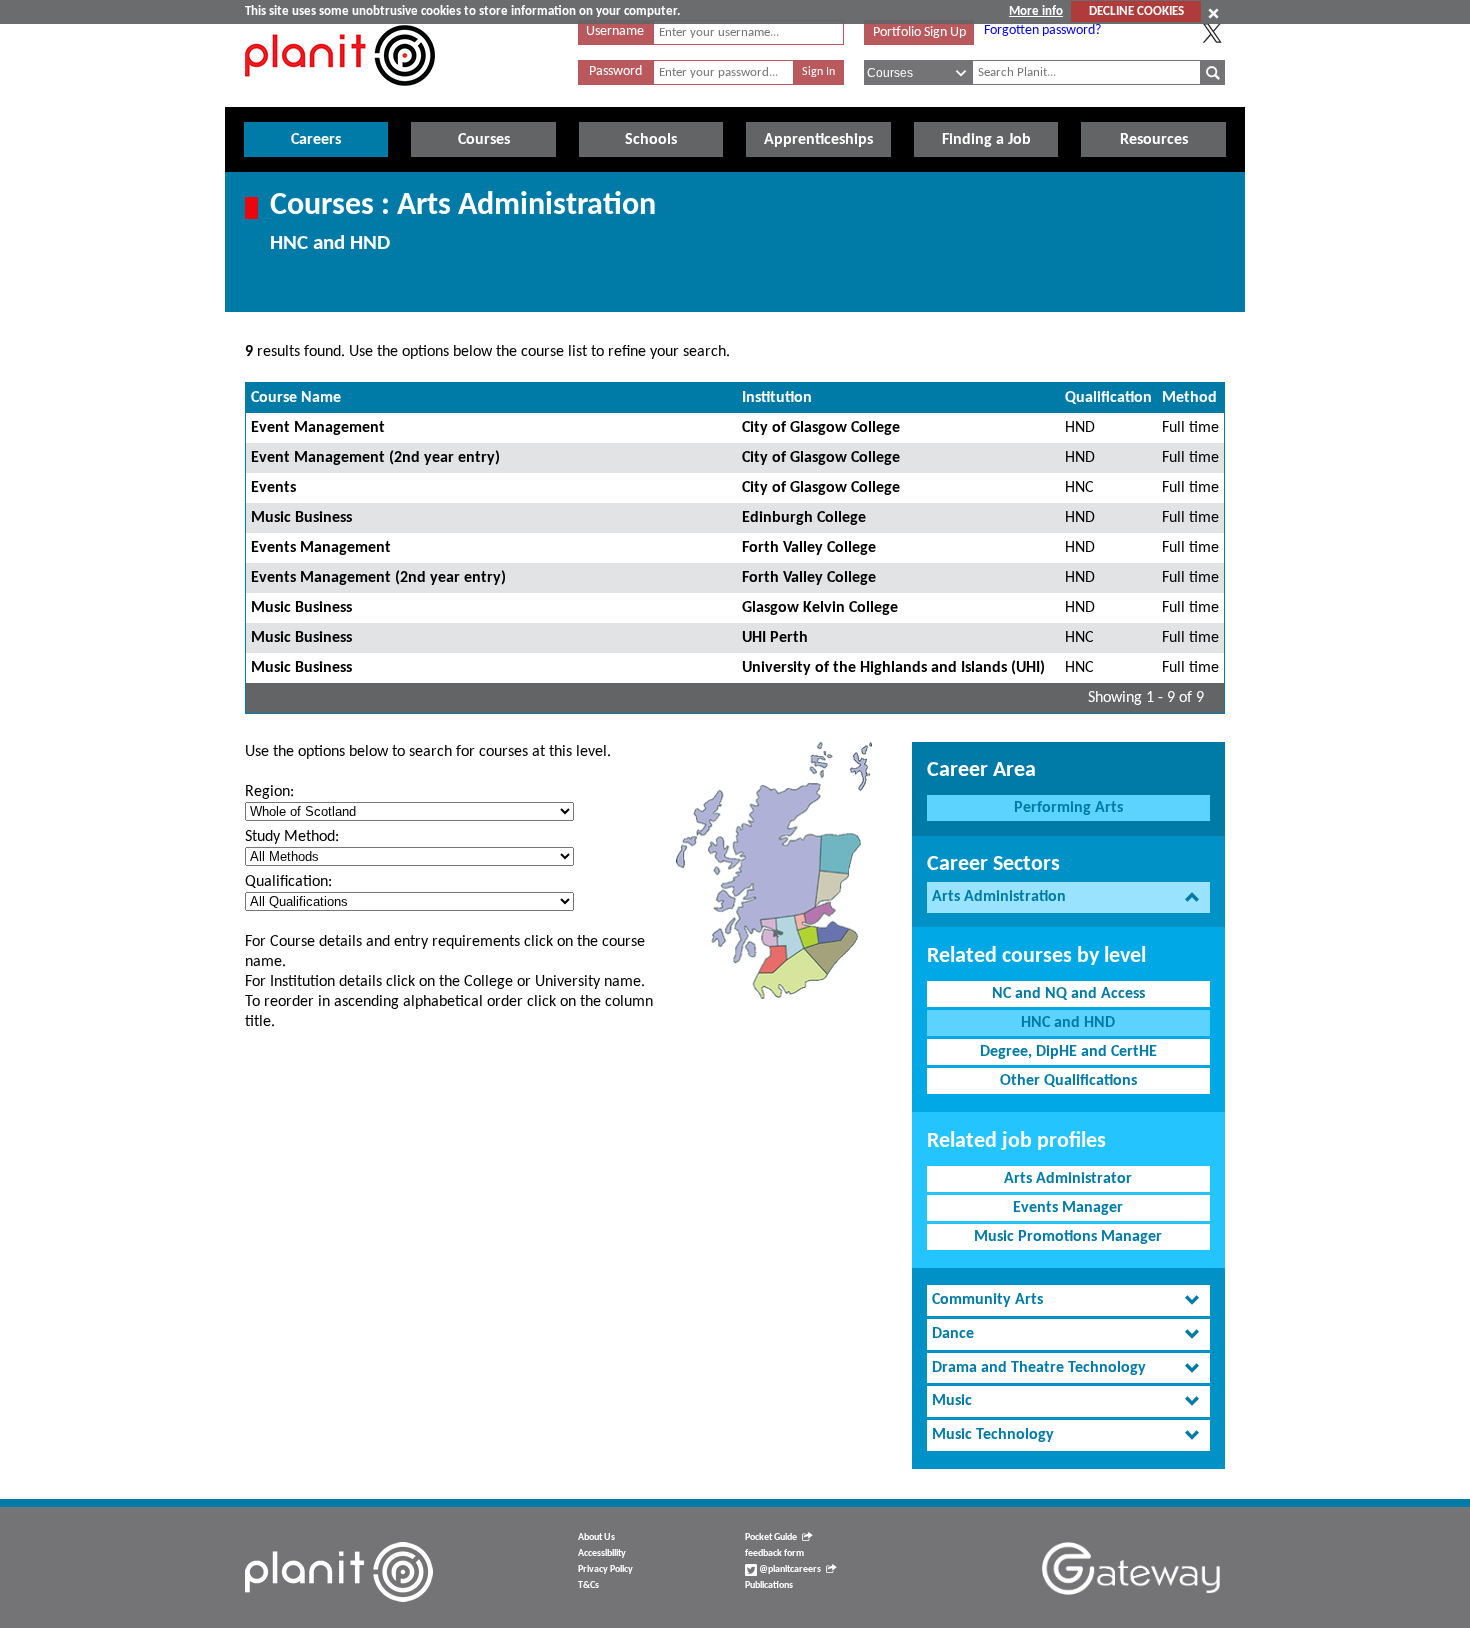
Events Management (321, 548)
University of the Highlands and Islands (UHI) (893, 668)
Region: (269, 792)
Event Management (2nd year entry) (375, 458)
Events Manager (1068, 1208)
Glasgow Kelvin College (820, 608)
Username (615, 31)
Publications (769, 1585)
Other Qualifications (1068, 1081)
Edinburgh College (804, 518)
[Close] (1213, 13)
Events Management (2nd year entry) (378, 578)
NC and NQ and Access (1068, 994)
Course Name (296, 398)
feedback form (774, 1553)
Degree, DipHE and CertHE (1068, 1052)
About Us (596, 1537)
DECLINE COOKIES (1136, 11)
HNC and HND (1068, 1023)
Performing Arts (1068, 808)
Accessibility (602, 1553)
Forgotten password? (1042, 30)
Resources (1154, 140)
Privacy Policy (605, 1569)
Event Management (318, 428)
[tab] (1068, 897)
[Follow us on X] (1212, 33)
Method (1189, 398)
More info (1036, 11)
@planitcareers (789, 1569)
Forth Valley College (809, 548)
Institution (777, 398)
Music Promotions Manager (1068, 1237)
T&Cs (588, 1585)
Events (273, 488)
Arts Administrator (1068, 1179)
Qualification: (288, 882)
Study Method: (292, 837)
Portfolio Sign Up (919, 32)
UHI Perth (775, 638)
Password (615, 71)
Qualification (1108, 398)
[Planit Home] (340, 97)
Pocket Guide (771, 1537)
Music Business (301, 518)
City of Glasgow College (821, 428)
